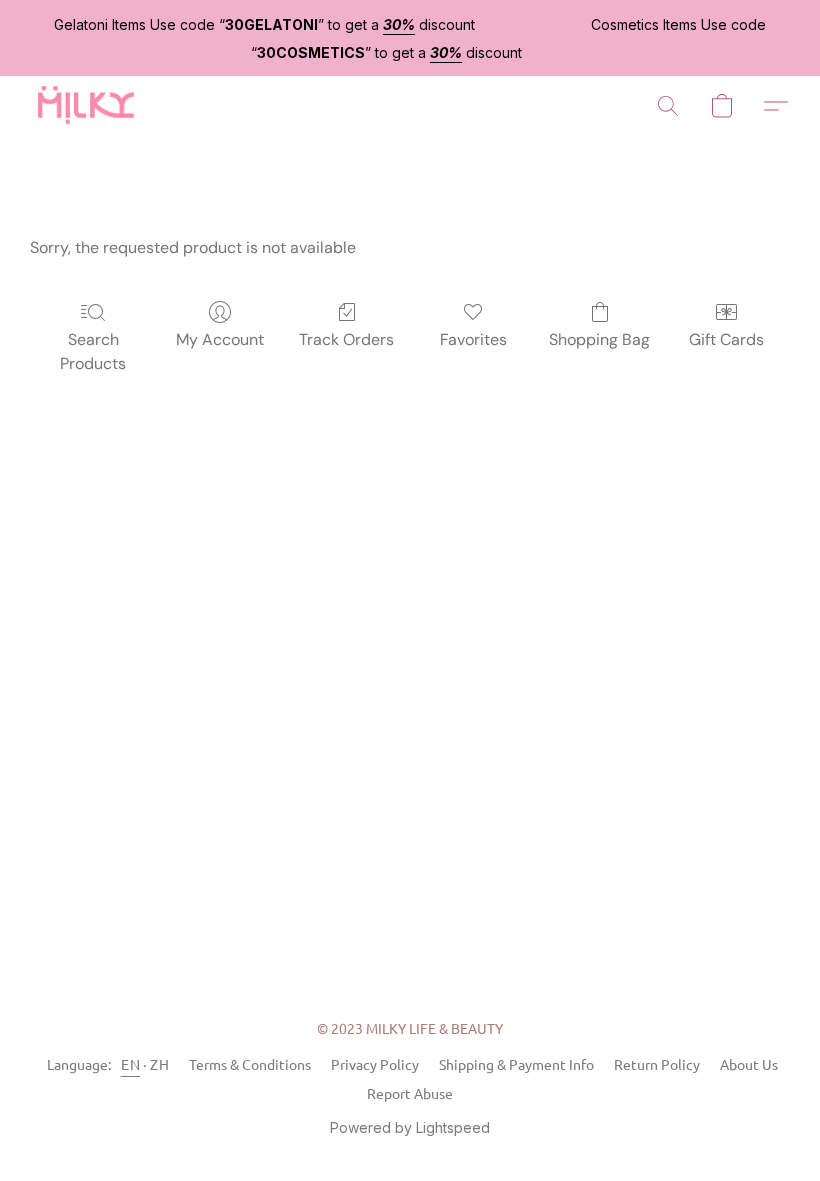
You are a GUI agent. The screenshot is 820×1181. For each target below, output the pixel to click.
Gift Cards (726, 339)
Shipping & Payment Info (516, 1064)
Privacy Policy (375, 1064)
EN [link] (130, 1064)
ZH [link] (159, 1064)
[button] (85, 106)
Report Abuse (410, 1093)
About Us (749, 1064)
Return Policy (657, 1064)
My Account (220, 339)
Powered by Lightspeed (410, 1127)
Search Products (93, 351)
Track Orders (346, 339)
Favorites (473, 339)
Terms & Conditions (250, 1064)
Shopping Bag (599, 339)
